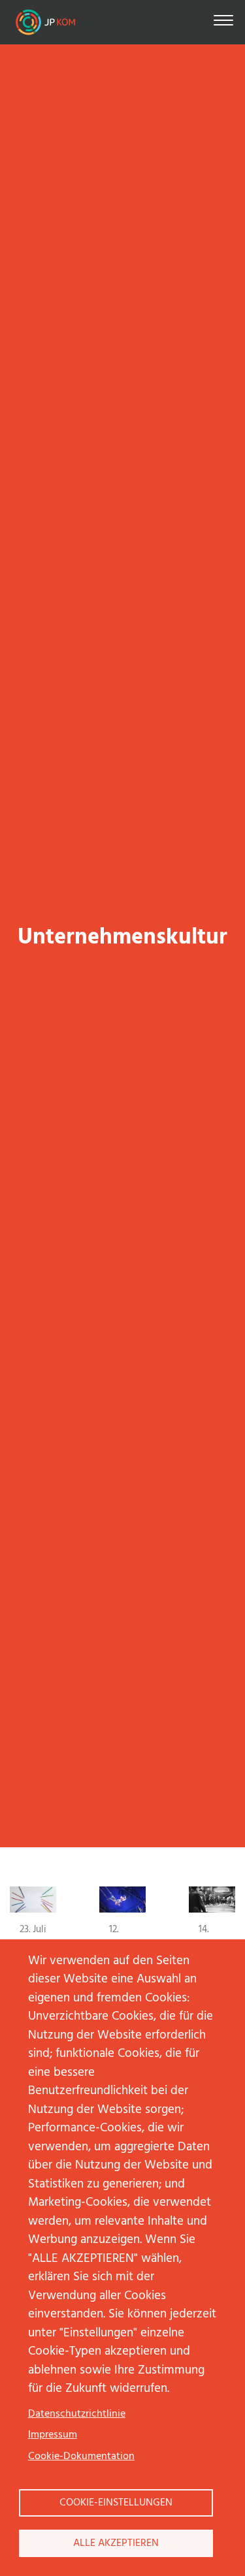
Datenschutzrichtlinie (77, 2414)
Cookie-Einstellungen (116, 2503)
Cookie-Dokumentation (81, 2457)
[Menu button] (223, 23)
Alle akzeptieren (116, 2543)
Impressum (53, 2435)
